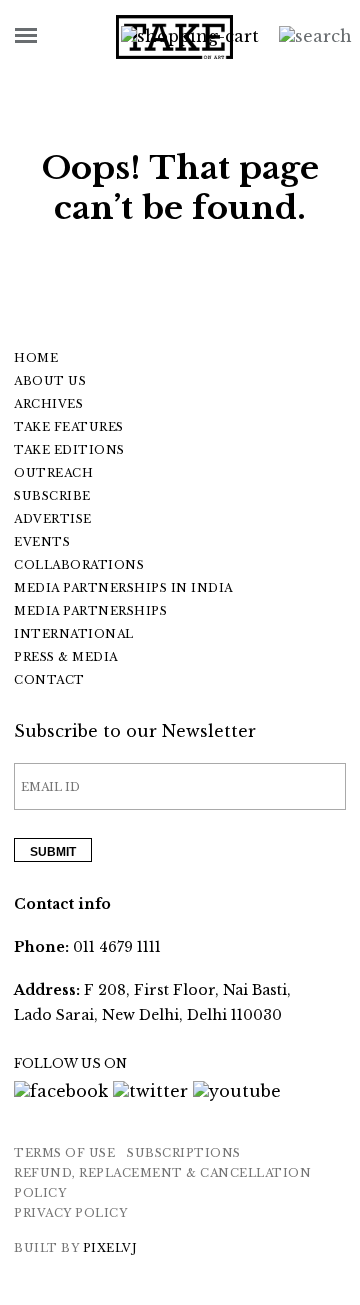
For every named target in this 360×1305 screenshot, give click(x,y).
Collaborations (79, 565)
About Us (50, 381)
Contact (49, 680)
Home (36, 358)
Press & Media (66, 657)
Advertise (53, 519)
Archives (48, 404)
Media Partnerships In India (123, 588)
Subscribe (52, 496)
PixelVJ (110, 1248)
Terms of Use (64, 1153)
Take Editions (69, 450)
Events (42, 542)
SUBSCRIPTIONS (184, 1153)
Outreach (53, 473)
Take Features (69, 427)
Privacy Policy (70, 1213)
